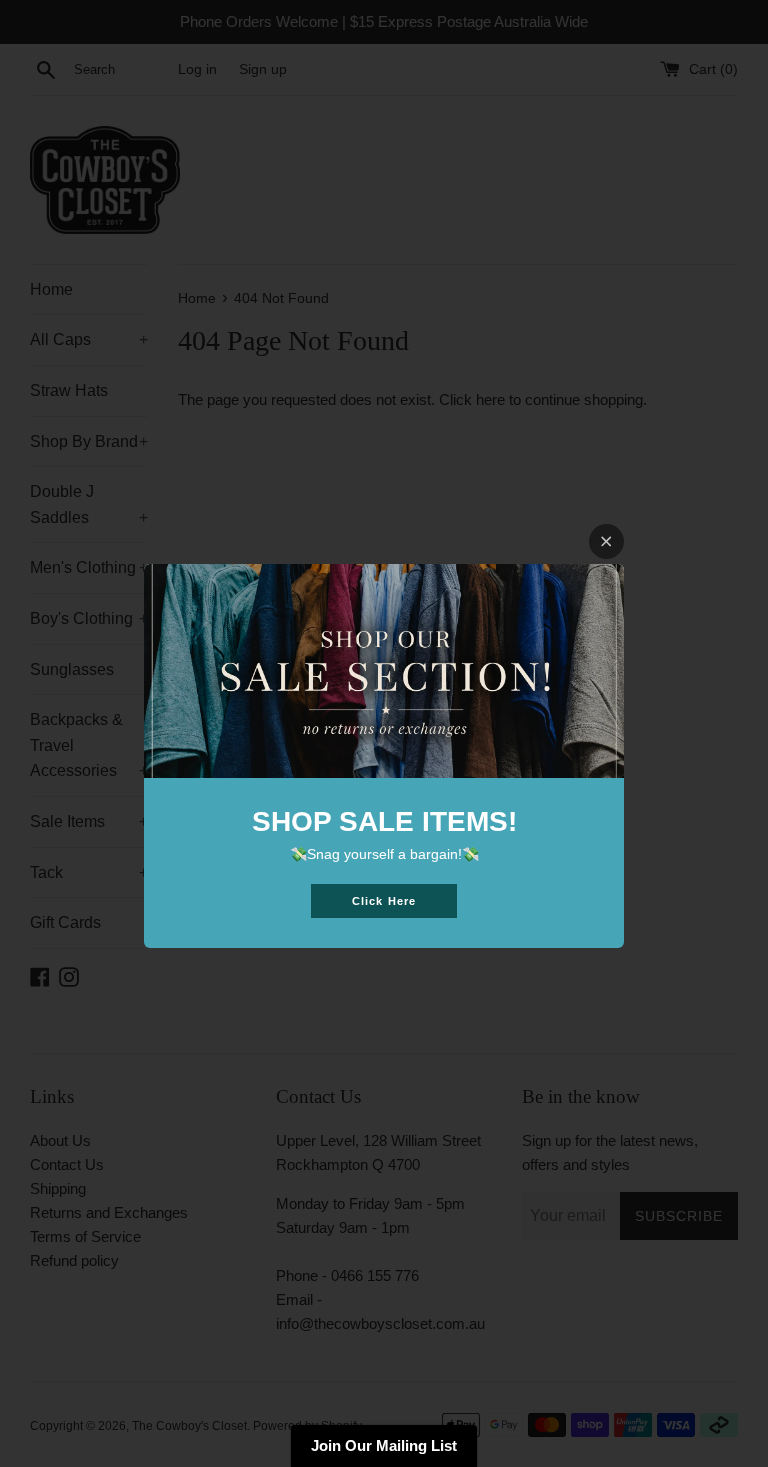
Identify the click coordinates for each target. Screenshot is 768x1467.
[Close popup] (606, 541)
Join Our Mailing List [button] (384, 1445)
